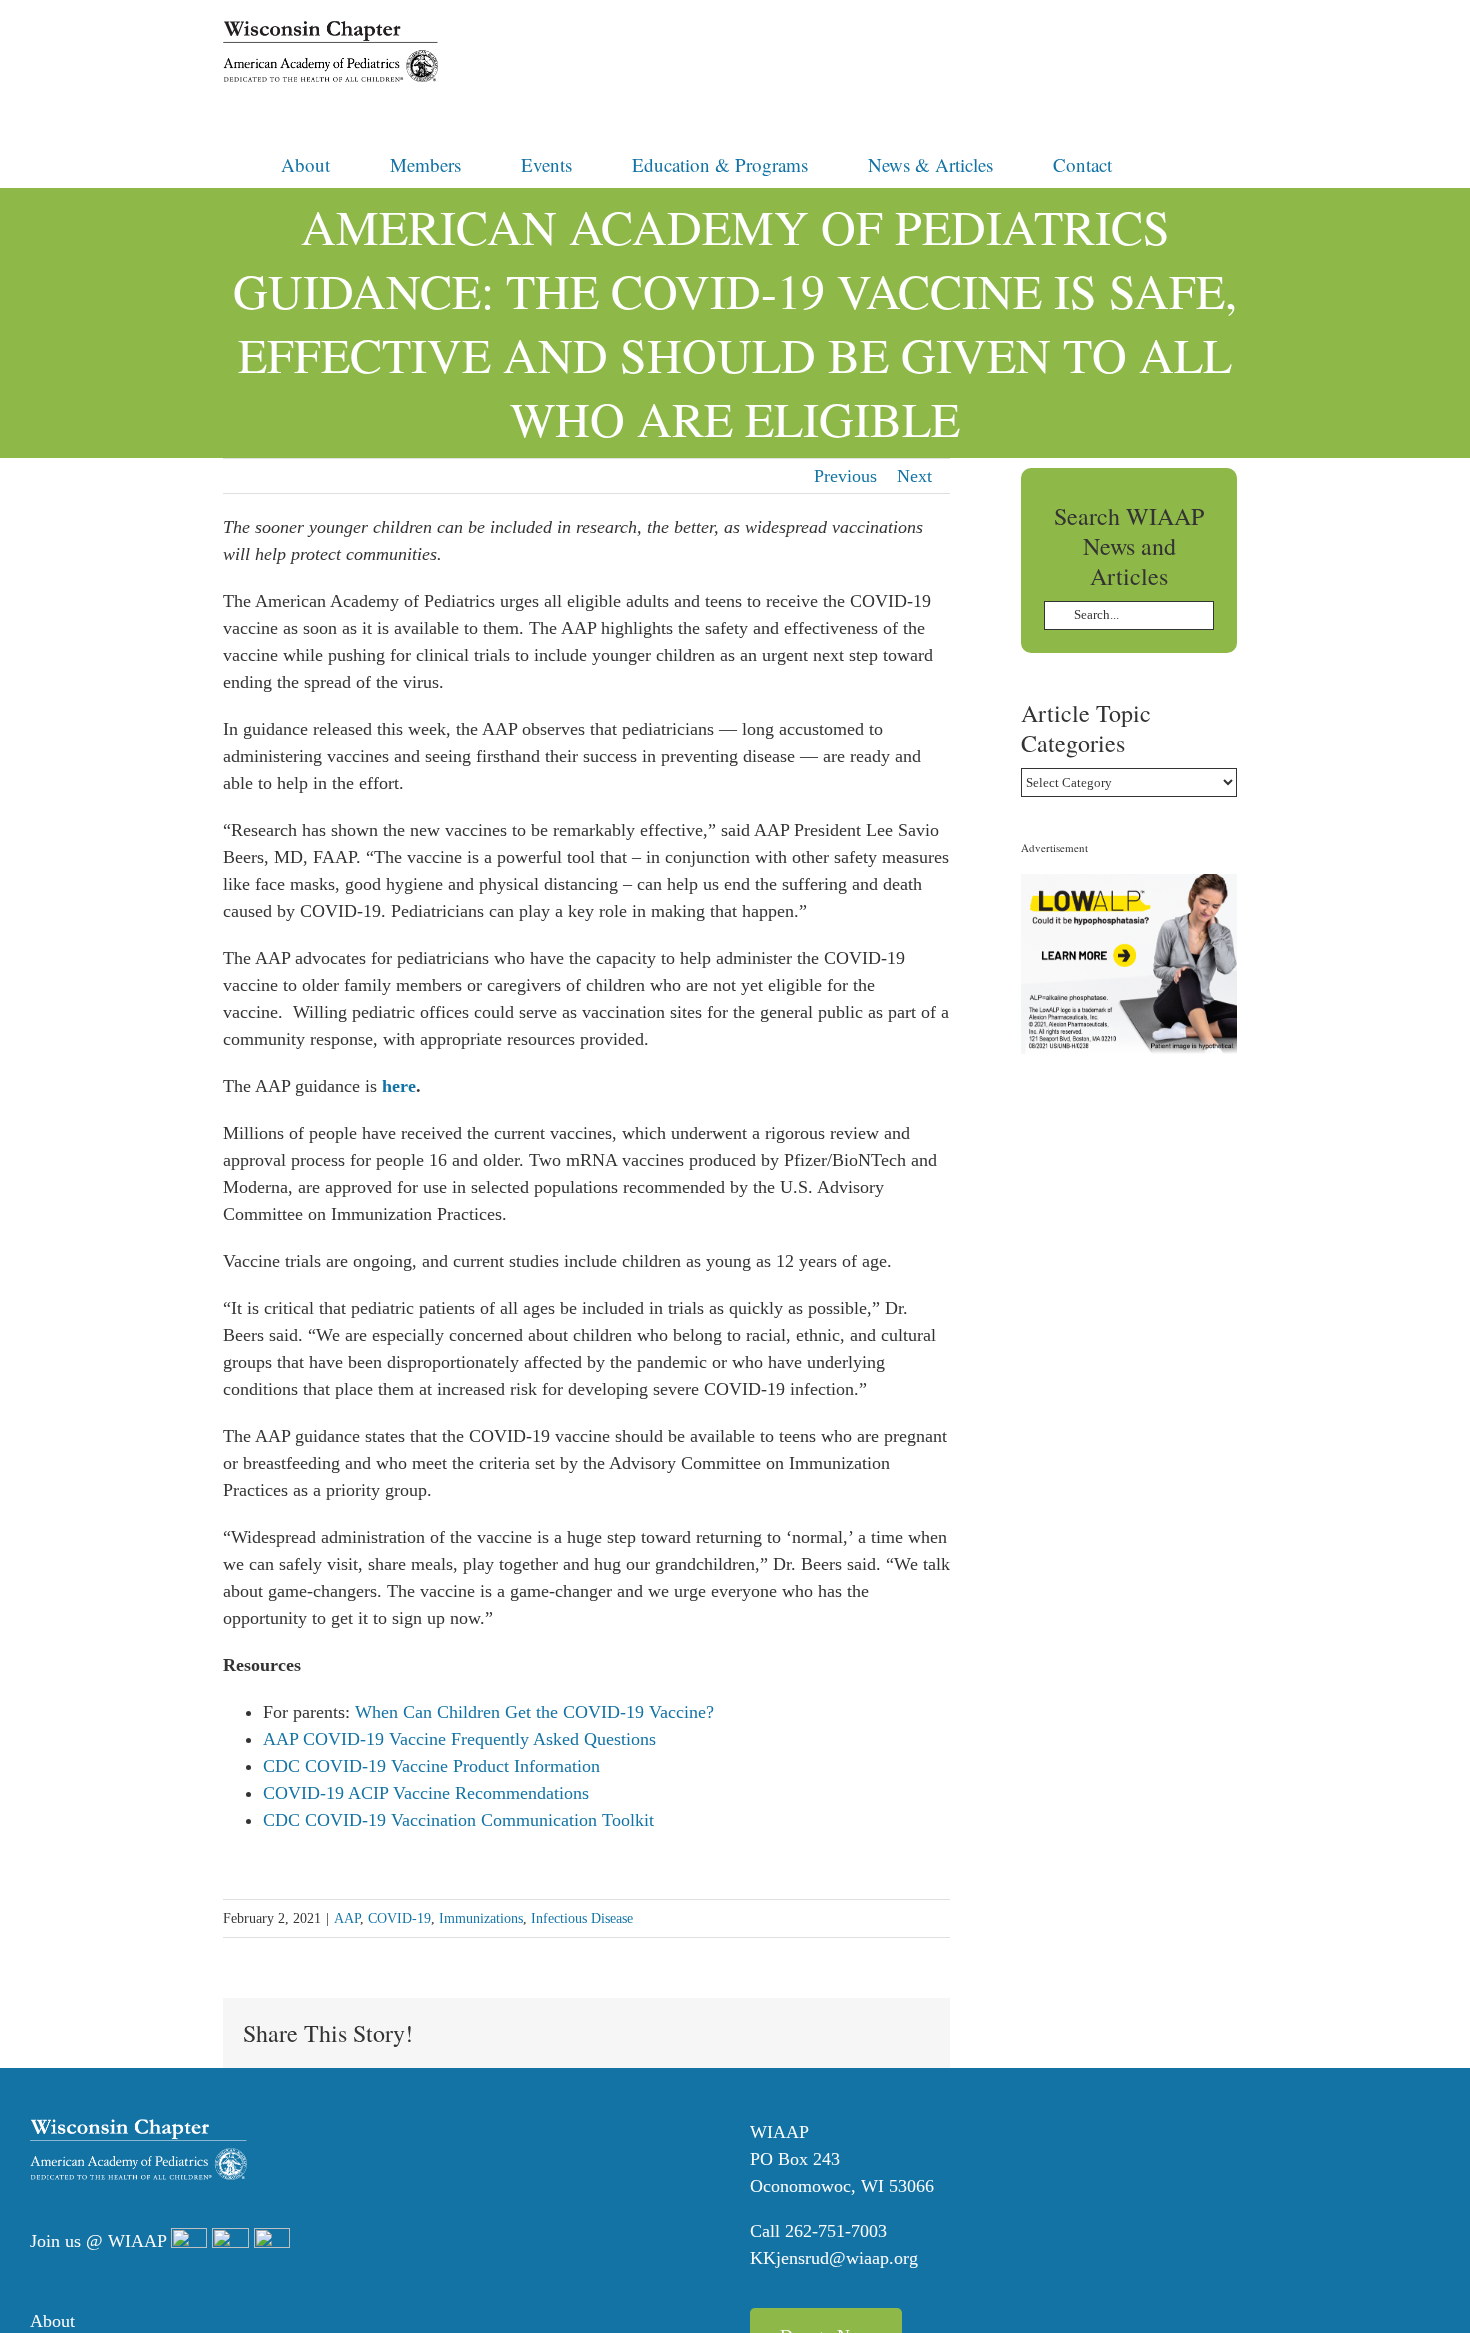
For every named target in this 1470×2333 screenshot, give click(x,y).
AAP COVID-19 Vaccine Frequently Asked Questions (459, 1739)
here (399, 1086)
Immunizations (481, 1918)
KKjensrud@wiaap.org (834, 2258)
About (52, 2321)
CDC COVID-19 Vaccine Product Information (431, 1766)
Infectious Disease (582, 1918)
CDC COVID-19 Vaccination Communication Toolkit (458, 1820)
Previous (845, 476)
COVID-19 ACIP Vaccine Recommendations (426, 1793)
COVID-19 (399, 1918)
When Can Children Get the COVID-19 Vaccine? (534, 1712)
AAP (347, 1918)
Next (914, 476)
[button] (1179, 163)
